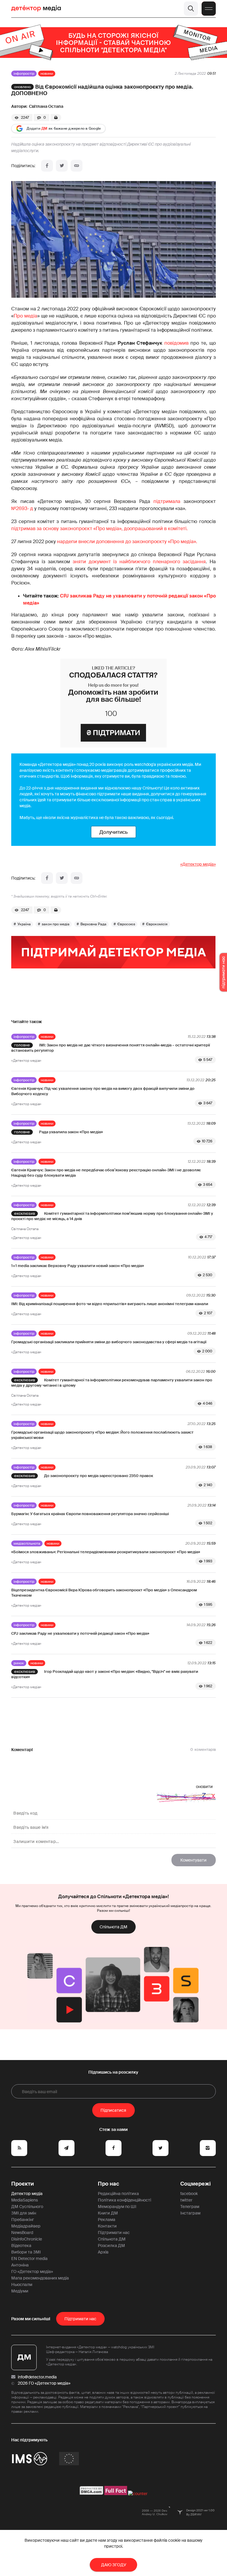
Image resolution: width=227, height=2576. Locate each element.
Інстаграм (190, 2213)
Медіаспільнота (27, 1543)
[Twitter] (62, 166)
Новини (47, 74)
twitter (186, 2200)
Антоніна (20, 2265)
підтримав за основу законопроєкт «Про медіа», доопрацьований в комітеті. (99, 529)
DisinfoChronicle (27, 2239)
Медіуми (20, 2291)
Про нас (108, 2184)
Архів (103, 2252)
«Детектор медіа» (198, 864)
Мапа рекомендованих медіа (40, 2278)
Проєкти (23, 2184)
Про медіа (25, 316)
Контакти (107, 2226)
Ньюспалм (22, 2284)
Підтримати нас (114, 2233)
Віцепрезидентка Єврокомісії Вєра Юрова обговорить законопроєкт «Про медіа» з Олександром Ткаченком (104, 1593)
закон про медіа (56, 924)
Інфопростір (24, 74)
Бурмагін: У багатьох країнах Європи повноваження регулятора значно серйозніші (90, 1514)
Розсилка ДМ (111, 2246)
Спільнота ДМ (113, 1927)
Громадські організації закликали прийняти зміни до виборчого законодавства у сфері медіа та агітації (109, 1342)
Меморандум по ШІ (117, 2207)
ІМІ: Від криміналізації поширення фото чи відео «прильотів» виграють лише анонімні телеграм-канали (110, 1304)
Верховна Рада (93, 924)
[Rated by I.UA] (138, 2494)
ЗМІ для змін (24, 2213)
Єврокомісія (157, 924)
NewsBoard (22, 2233)
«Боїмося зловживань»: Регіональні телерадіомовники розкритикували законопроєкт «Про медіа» (106, 1552)
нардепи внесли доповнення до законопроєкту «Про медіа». (127, 542)
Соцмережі (196, 2184)
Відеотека (21, 2246)
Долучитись (113, 832)
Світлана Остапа (46, 106)
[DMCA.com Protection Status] (91, 2494)
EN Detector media (29, 2259)
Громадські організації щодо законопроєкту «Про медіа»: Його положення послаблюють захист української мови (102, 1435)
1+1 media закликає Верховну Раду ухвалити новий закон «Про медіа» (78, 1266)
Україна (24, 924)
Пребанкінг (23, 2220)
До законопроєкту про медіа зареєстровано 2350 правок (99, 1476)
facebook (189, 2194)
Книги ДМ (108, 2213)
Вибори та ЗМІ (26, 2252)
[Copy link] (77, 166)
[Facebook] (47, 166)
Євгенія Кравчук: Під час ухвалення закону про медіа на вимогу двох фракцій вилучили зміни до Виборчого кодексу (103, 1091)
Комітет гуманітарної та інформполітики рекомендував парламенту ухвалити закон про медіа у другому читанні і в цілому (112, 1383)
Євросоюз (126, 924)
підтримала (167, 501)
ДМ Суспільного (27, 2207)
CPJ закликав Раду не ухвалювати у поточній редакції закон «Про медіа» (80, 1633)
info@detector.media (37, 2377)
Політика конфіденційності (124, 2200)
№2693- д (22, 508)
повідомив (176, 343)
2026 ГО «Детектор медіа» (44, 2383)
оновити (204, 1787)
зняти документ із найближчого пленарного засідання (139, 562)
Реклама (107, 2220)
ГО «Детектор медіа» (32, 2271)
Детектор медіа (27, 2194)
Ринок (19, 1663)
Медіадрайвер (26, 2226)
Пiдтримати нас (80, 2319)
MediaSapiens (25, 2200)
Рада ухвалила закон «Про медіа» (71, 1132)
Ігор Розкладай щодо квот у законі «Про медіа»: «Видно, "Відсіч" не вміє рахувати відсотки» (105, 1674)
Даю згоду (114, 2565)
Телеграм (190, 2207)
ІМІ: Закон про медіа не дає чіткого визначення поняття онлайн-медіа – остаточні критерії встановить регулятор (111, 1048)
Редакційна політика (118, 2194)
